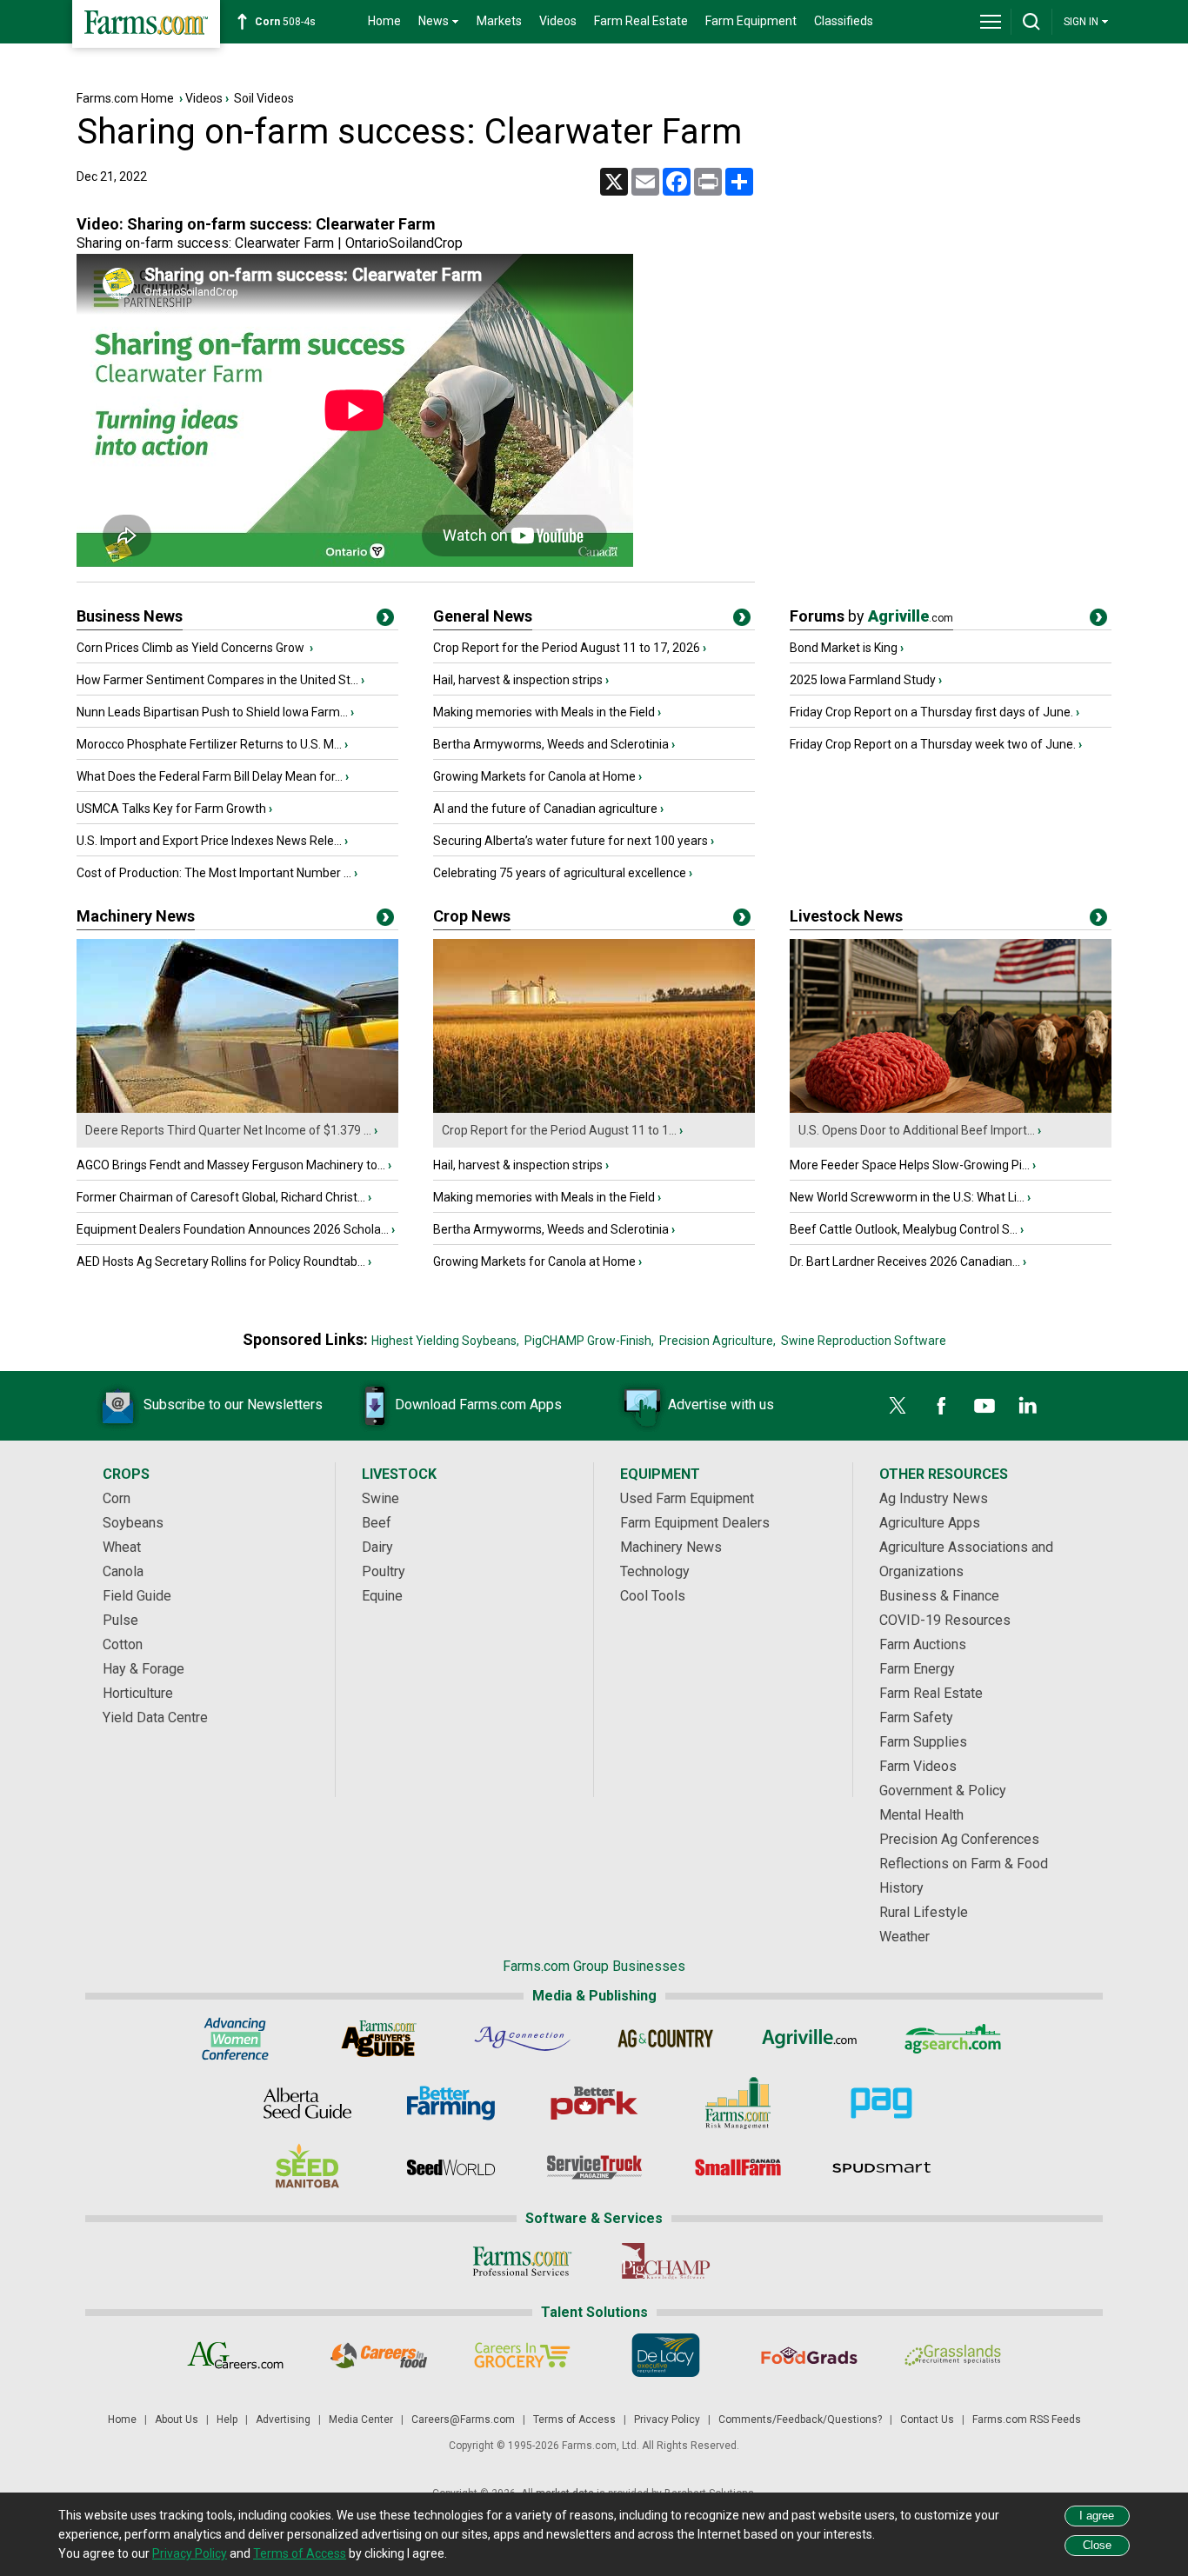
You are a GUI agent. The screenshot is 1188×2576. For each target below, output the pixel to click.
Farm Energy (917, 1669)
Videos (558, 21)
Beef (377, 1523)
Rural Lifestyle (924, 1912)
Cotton (123, 1644)
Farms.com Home (125, 98)
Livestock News (846, 916)
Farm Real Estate (641, 21)
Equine (382, 1596)
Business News (130, 616)
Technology (655, 1571)
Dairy (377, 1547)
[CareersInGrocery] (522, 2355)
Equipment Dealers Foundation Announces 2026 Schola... (233, 1229)
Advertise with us (721, 1404)
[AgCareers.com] (235, 2355)
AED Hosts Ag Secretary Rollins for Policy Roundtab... (221, 1261)
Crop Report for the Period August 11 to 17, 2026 (567, 648)
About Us (177, 2420)
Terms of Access (574, 2420)
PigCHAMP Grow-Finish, (589, 1341)
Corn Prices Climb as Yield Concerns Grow (192, 648)
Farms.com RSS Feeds (1027, 2420)
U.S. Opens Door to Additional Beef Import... (917, 1130)
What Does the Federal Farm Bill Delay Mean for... (210, 776)
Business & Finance (939, 1596)
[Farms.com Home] (146, 24)
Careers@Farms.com (463, 2420)
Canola (123, 1571)
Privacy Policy (667, 2420)
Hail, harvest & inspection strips (518, 680)
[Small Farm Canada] (738, 2167)
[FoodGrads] (809, 2355)
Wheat (122, 1547)
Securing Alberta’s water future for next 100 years (571, 841)
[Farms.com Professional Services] (522, 2261)
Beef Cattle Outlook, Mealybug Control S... (904, 1229)
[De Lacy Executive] (666, 2355)
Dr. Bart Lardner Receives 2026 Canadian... (905, 1261)
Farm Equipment (751, 21)
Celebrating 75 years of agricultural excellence (560, 873)
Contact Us (927, 2420)
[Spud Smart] (881, 2167)
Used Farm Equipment (687, 1498)
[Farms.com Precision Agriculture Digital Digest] (881, 2103)
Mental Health (921, 1815)
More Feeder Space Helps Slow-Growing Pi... (910, 1165)
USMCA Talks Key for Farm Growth (171, 809)
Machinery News (136, 916)
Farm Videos (918, 1766)
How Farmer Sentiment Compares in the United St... (217, 680)
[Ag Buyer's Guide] (379, 2039)
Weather (904, 1937)
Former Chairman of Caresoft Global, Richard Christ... (221, 1197)
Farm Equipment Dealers (695, 1523)
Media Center (361, 2420)
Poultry (384, 1571)
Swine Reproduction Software (864, 1341)
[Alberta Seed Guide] (307, 2103)
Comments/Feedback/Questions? (800, 2420)
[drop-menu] (991, 22)
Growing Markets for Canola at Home (534, 776)
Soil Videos (264, 98)
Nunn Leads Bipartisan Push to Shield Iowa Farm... (212, 712)
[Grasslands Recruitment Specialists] (953, 2355)
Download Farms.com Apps (478, 1404)
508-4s (285, 22)
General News (483, 616)
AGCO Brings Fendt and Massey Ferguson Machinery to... (231, 1165)
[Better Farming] (451, 2103)
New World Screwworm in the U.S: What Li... (907, 1197)
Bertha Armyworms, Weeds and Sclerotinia (551, 744)
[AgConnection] (522, 2039)
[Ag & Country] (666, 2039)
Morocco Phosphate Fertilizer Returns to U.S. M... (209, 744)
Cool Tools (653, 1596)
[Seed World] (451, 2167)
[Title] (385, 621)
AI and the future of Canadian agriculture (545, 809)
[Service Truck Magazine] (594, 2167)
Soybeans (133, 1523)
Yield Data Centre (155, 1717)
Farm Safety (916, 1717)
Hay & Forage (143, 1669)
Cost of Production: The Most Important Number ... (214, 873)
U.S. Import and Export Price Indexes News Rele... (209, 841)
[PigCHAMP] (666, 2261)
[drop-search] (1031, 22)
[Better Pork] (594, 2103)
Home (384, 21)
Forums (871, 616)
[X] (898, 1406)
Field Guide (137, 1596)
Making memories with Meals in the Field (544, 712)
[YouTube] (984, 1406)
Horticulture (138, 1693)
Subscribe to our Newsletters (233, 1404)
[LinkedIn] (1028, 1406)
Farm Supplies (923, 1742)
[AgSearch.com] (953, 2039)
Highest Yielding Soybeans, (445, 1341)
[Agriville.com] (809, 2039)
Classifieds (844, 21)
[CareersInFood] (379, 2355)
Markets (499, 21)
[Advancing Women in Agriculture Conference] (235, 2039)
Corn (117, 1498)
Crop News (472, 916)
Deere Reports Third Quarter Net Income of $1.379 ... (228, 1130)
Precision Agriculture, (717, 1341)
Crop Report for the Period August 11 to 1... (559, 1130)
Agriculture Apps (930, 1523)
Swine (380, 1498)
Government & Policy (943, 1791)
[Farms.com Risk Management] (738, 2103)
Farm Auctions (923, 1644)
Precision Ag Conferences (959, 1839)
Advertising (283, 2420)
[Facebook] (941, 1406)
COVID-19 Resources (945, 1620)
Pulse (120, 1620)
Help (227, 2420)
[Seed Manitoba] (307, 2167)
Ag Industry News (934, 1498)
